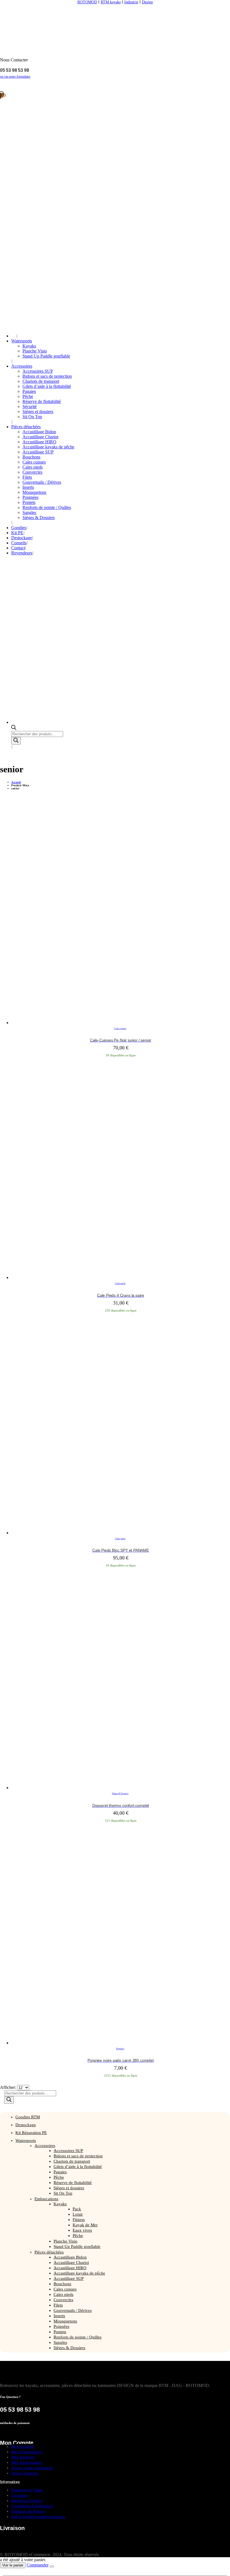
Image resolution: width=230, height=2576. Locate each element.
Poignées (30, 497)
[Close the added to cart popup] (52, 2566)
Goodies (19, 528)
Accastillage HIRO (39, 442)
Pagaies (29, 391)
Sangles (29, 512)
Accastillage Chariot (40, 437)
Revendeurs (22, 553)
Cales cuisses (34, 462)
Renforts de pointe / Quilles (47, 507)
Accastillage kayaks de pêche (48, 447)
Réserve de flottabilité (42, 401)
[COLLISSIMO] (100, 2549)
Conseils (19, 543)
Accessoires (22, 366)
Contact (18, 548)
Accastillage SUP (38, 452)
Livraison (19, 2495)
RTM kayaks (111, 2)
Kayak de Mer (85, 2225)
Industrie (131, 2)
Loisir (78, 2214)
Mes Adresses (23, 2457)
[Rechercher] (16, 741)
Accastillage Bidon (39, 432)
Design (147, 2)
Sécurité (30, 406)
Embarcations (46, 2199)
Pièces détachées (26, 427)
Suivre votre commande (32, 2468)
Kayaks (29, 346)
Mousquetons (34, 492)
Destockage (22, 538)
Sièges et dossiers (38, 412)
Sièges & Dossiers (39, 518)
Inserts (28, 487)
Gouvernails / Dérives (42, 482)
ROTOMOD (87, 2)
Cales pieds (33, 467)
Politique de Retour (28, 2511)
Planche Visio (35, 351)
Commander (38, 2565)
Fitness (79, 2220)
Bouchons (31, 457)
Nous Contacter (25, 2473)
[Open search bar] (14, 728)
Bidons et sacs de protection (47, 376)
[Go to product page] (121, 915)
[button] (3, 2573)
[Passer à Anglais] (14, 336)
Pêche (28, 396)
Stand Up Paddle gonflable (46, 356)
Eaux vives (82, 2230)
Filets (27, 477)
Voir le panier (13, 2565)
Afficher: (9, 2087)
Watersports (22, 341)
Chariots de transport (41, 381)
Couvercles (32, 472)
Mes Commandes (26, 2452)
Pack (77, 2209)
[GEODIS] (35, 2549)
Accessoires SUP (38, 371)
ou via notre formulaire (15, 77)
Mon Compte (23, 2446)
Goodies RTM (28, 2117)
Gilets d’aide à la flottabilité (47, 386)
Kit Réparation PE (31, 2133)
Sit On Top (32, 417)
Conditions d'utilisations (32, 2506)
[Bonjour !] (115, 86)
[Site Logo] (63, 33)
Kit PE (17, 533)
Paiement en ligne (27, 2490)
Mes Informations (27, 2462)
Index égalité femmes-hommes (38, 2517)
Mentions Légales (27, 2501)
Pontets (29, 502)
